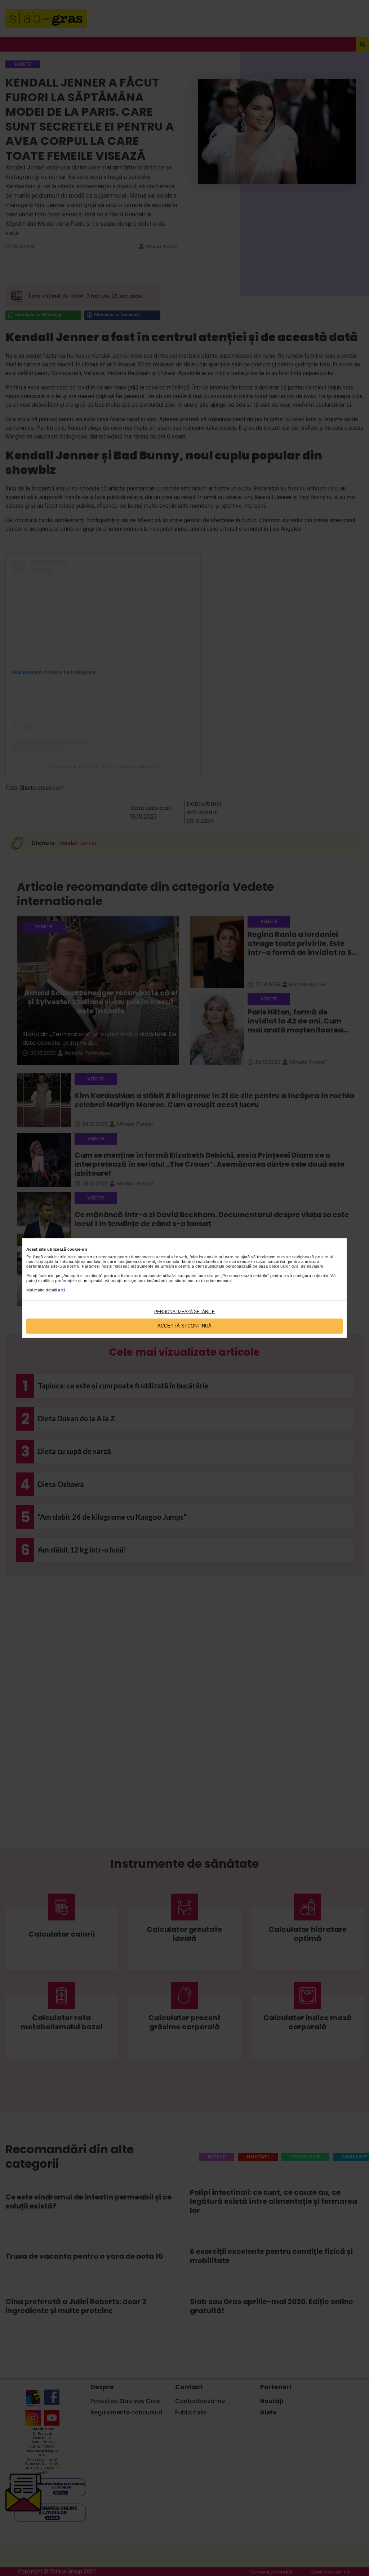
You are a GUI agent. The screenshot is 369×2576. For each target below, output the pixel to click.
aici (62, 1290)
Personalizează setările (184, 1312)
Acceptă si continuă (184, 1326)
